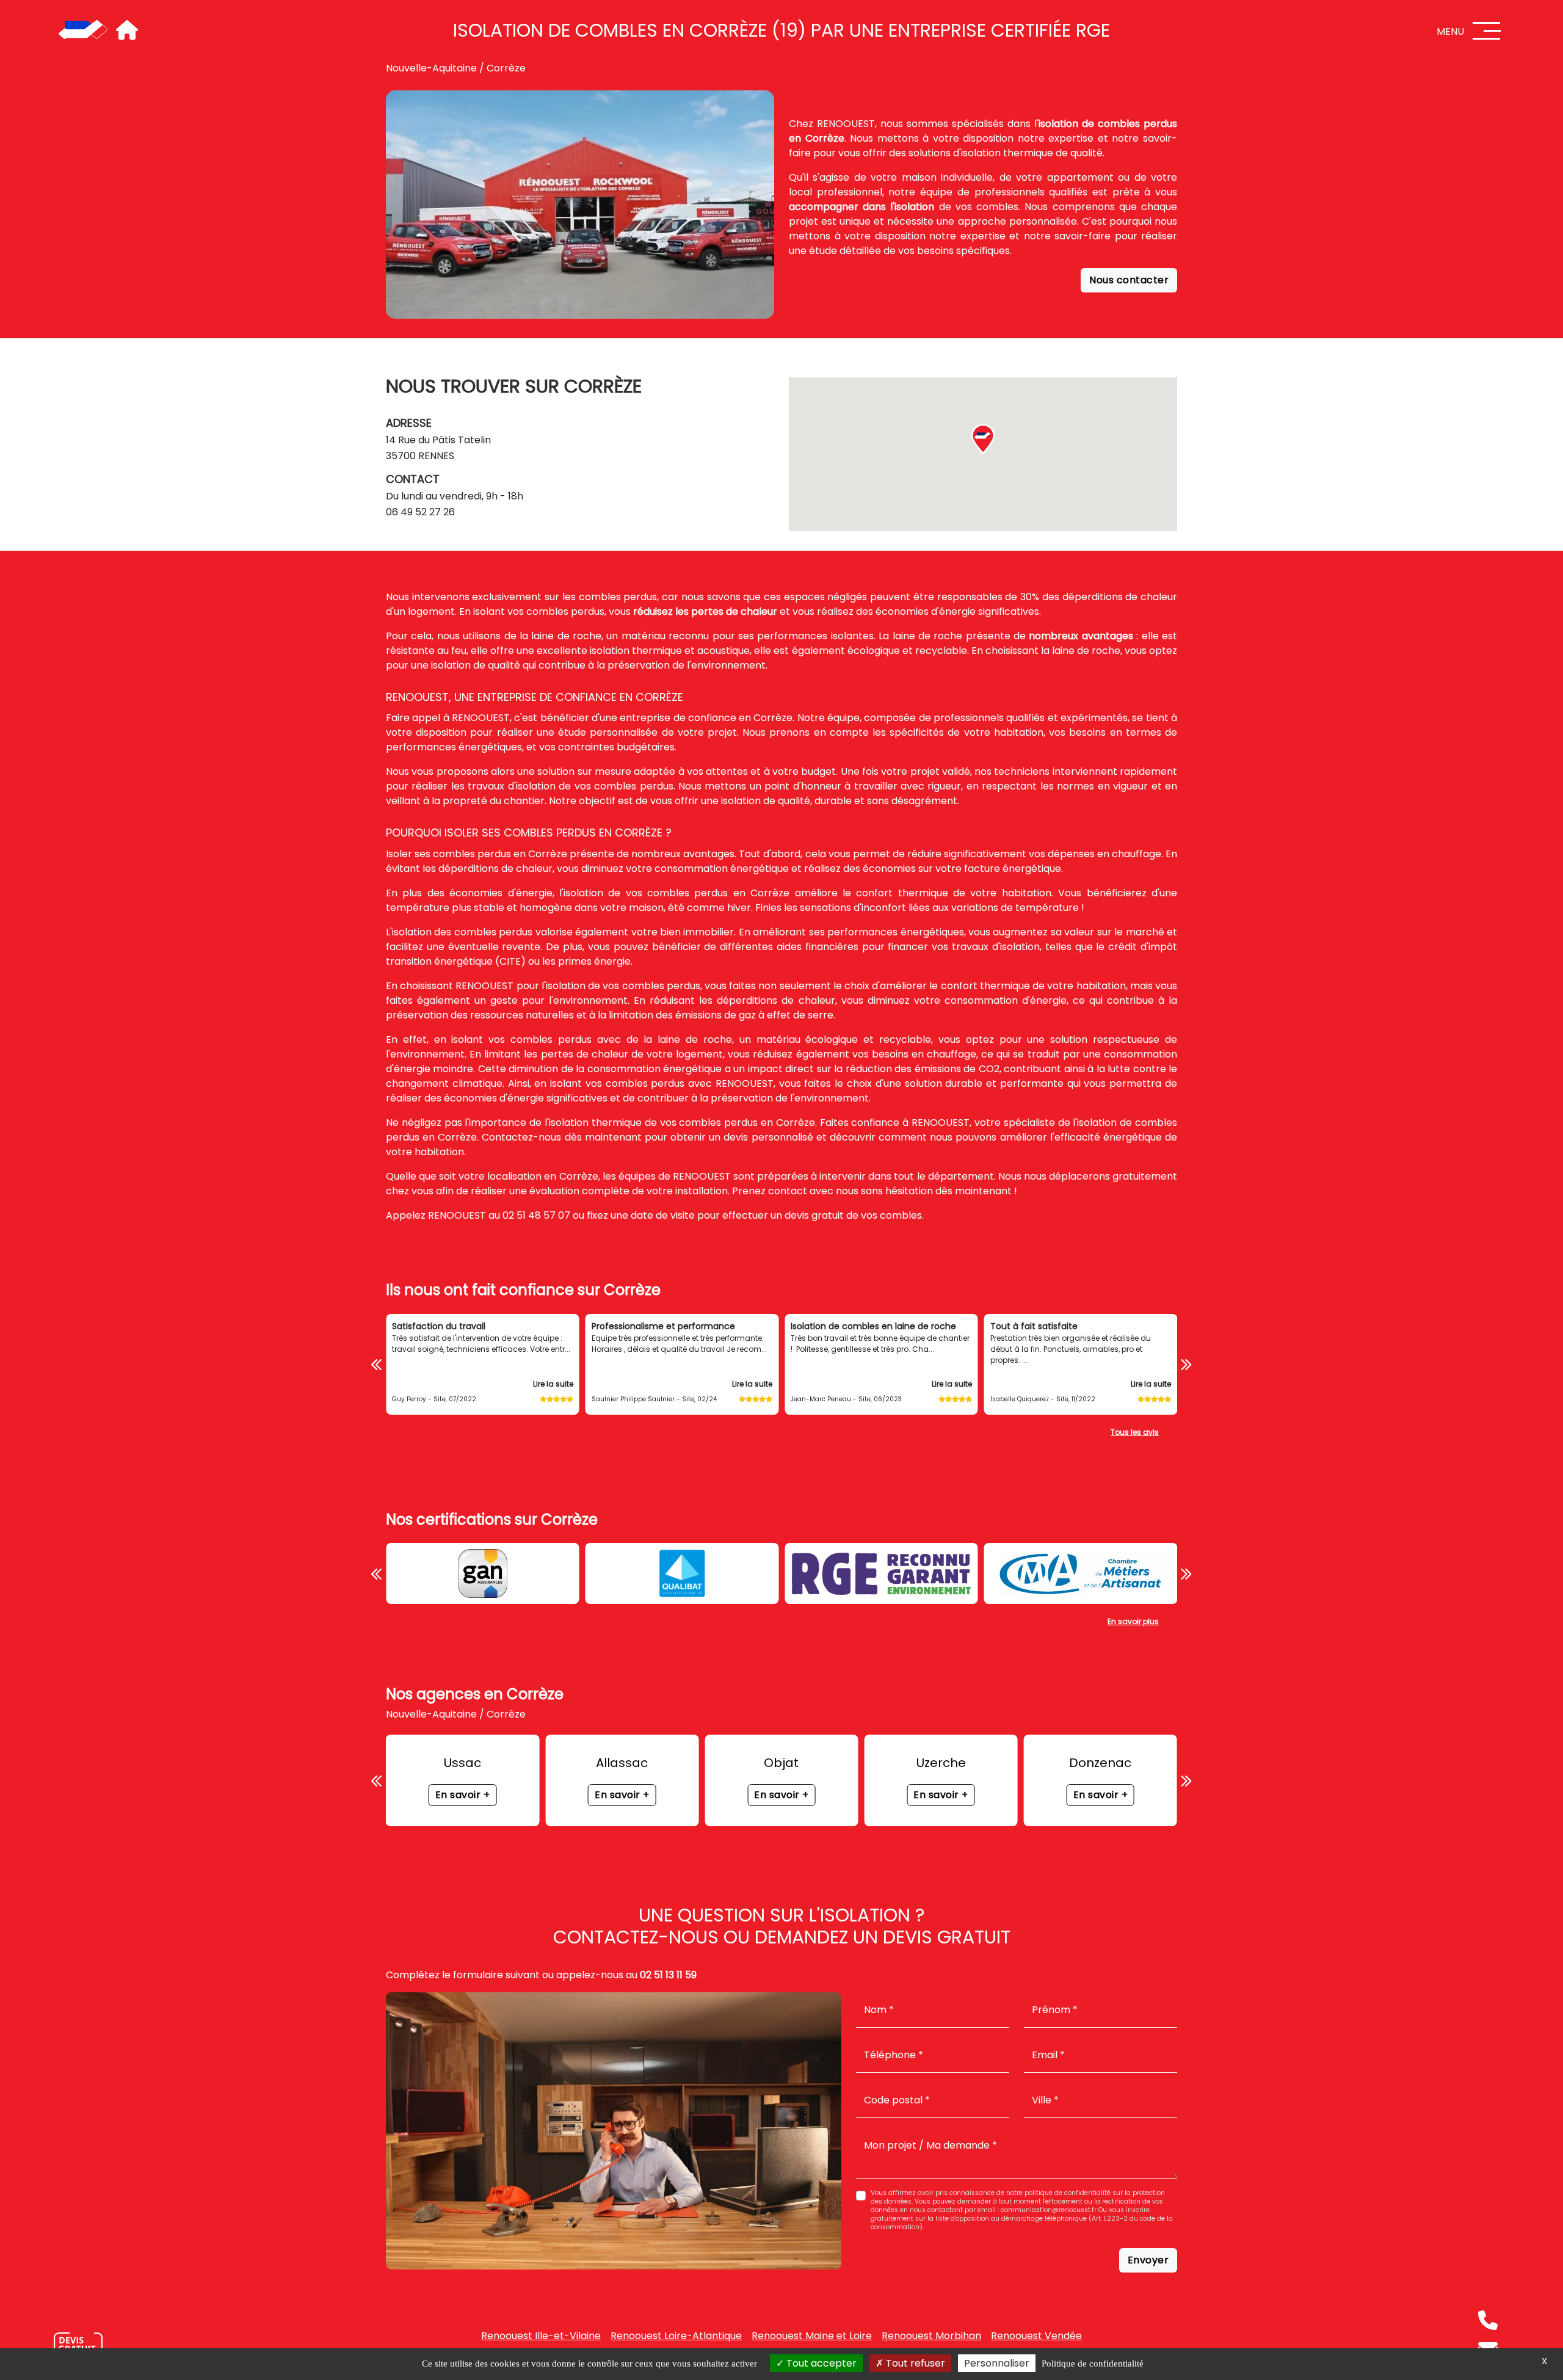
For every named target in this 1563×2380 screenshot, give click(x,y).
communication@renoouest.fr (1049, 2210)
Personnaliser (997, 2363)
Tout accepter (820, 2363)
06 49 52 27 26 (420, 512)
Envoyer (1148, 2260)
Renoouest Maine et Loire (812, 2336)
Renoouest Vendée (1036, 2336)
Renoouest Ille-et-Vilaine (541, 2336)
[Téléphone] (1488, 2320)
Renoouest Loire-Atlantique (676, 2336)
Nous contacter (1129, 280)
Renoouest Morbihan (931, 2336)
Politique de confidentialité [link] (1093, 2364)
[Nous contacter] (78, 2346)
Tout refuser (914, 2363)
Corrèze (506, 68)
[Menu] (1487, 31)
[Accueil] (83, 31)
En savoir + (463, 1795)
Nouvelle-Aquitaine (431, 68)
